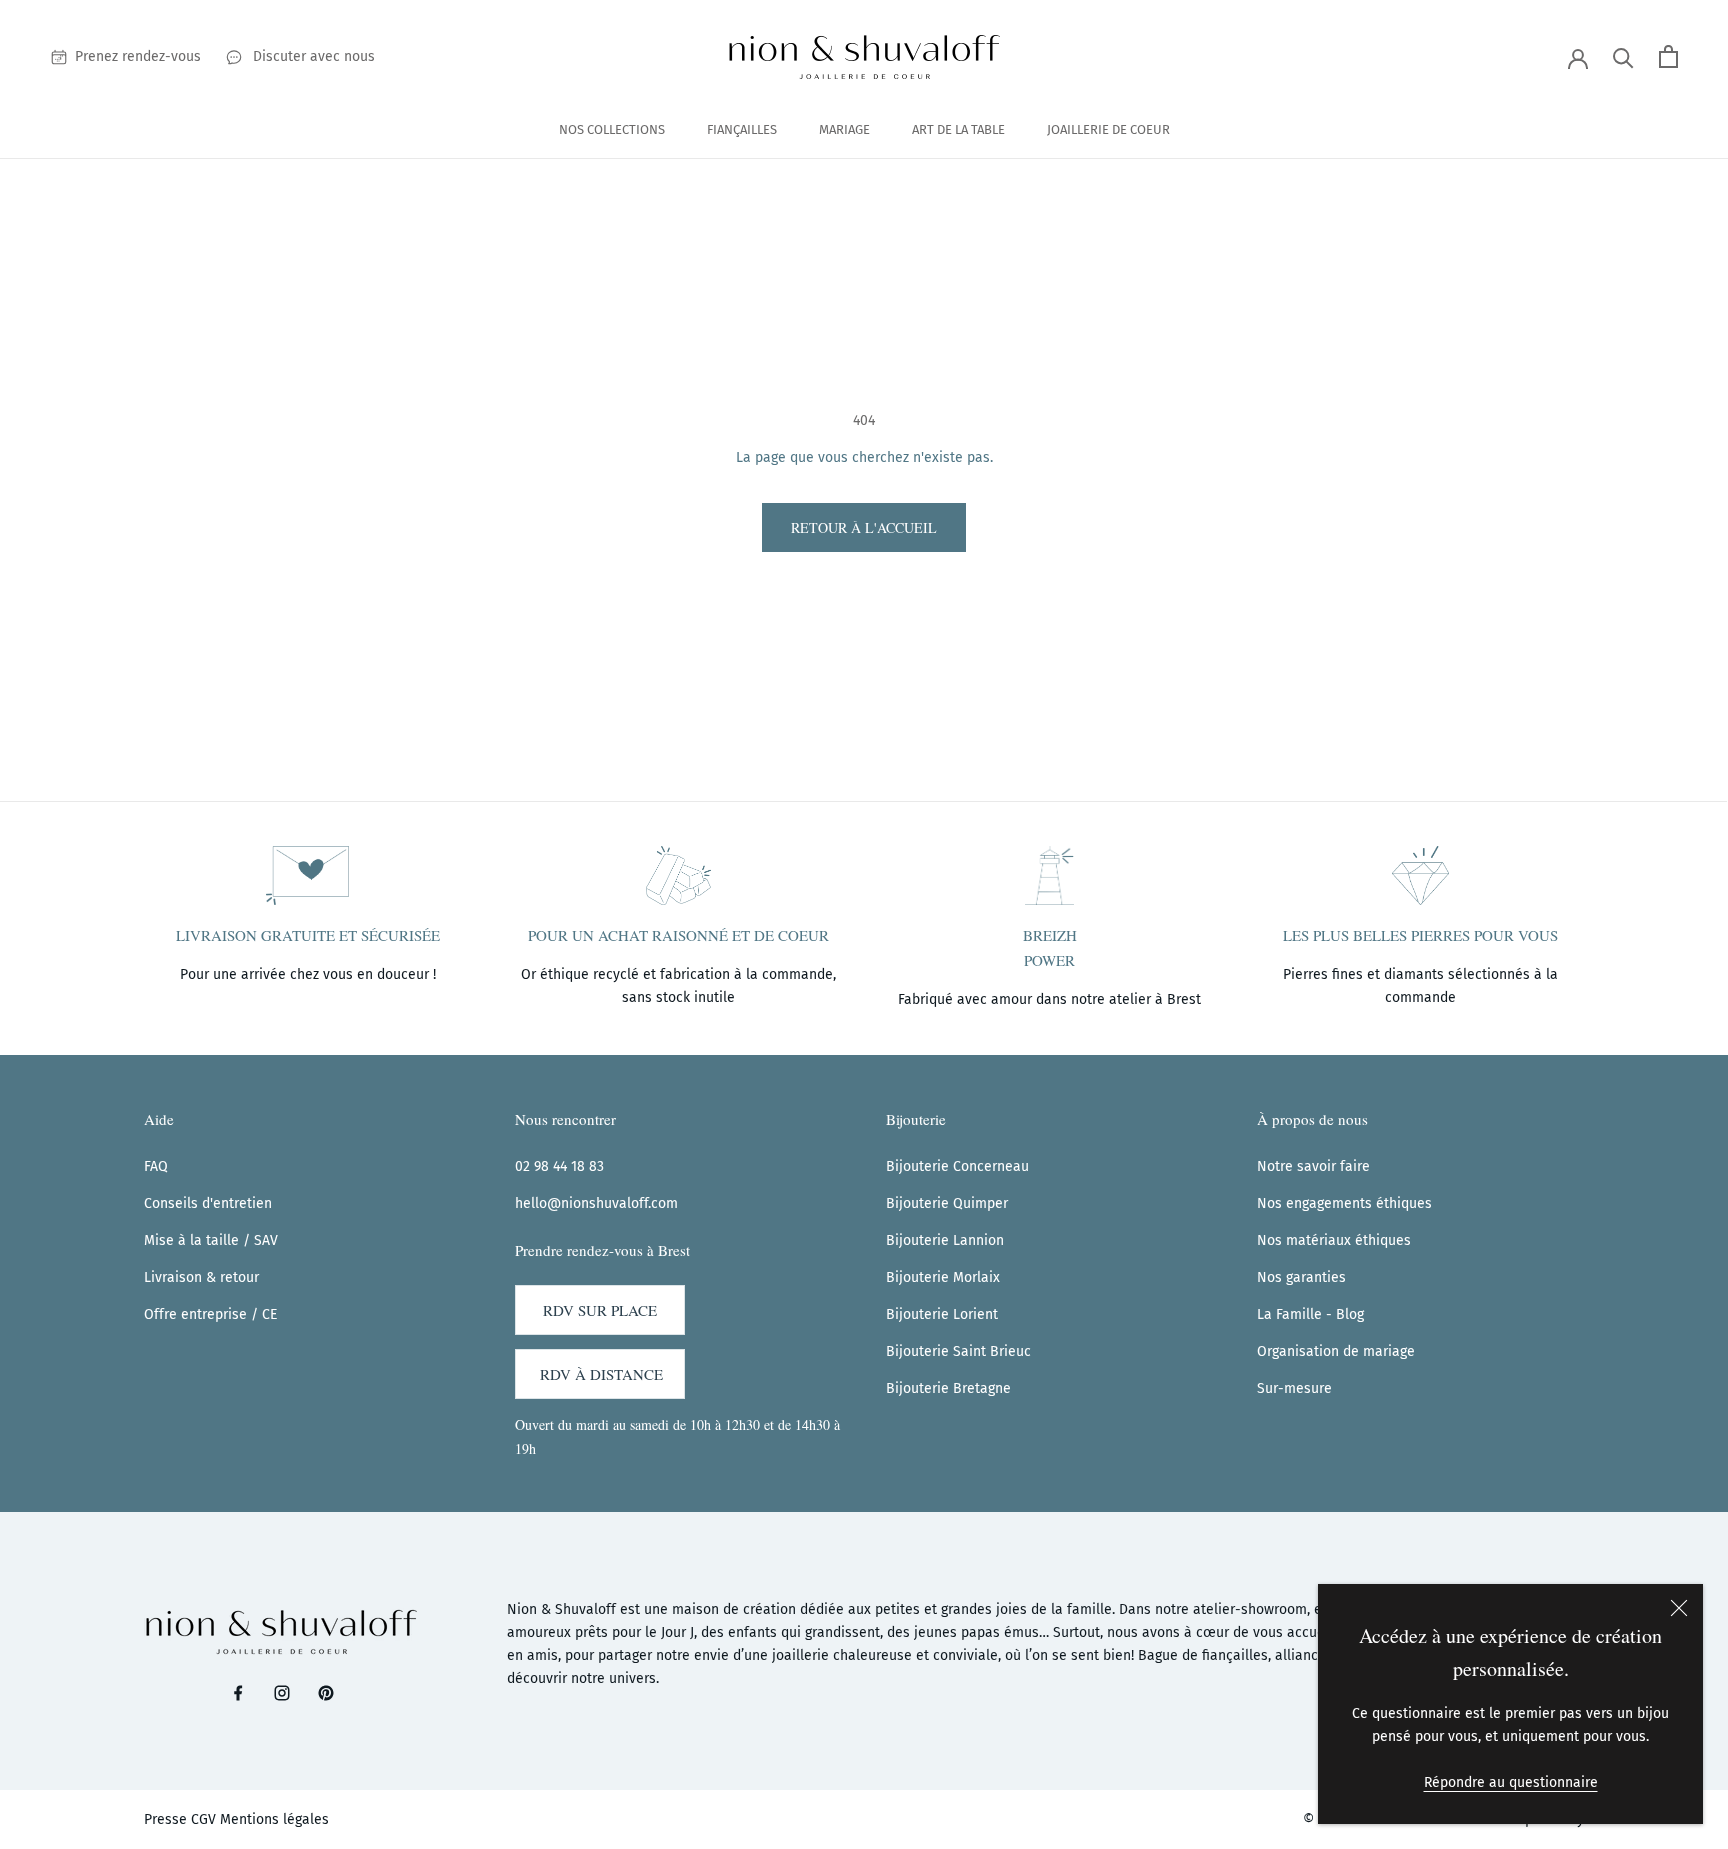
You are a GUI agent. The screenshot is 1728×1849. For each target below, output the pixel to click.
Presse (165, 1819)
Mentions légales (274, 1819)
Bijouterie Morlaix (943, 1277)
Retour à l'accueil (864, 527)
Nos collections (612, 129)
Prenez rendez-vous (138, 56)
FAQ (156, 1166)
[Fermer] (1679, 1608)
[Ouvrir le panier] (1668, 56)
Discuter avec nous (314, 56)
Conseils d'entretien (208, 1203)
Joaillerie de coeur (1108, 129)
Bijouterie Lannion (945, 1240)
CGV (203, 1819)
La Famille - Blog (1310, 1314)
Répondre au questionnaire (1511, 1782)
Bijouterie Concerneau (957, 1166)
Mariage (844, 129)
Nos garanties (1301, 1277)
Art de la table (958, 129)
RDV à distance (601, 1374)
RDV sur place (600, 1310)
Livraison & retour (201, 1277)
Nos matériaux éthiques (1334, 1240)
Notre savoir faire (1313, 1166)
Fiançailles (742, 129)
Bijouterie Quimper (947, 1203)
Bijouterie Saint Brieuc (958, 1351)
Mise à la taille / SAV (211, 1240)
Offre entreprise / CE (210, 1314)
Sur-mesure (1294, 1388)
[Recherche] (1623, 56)
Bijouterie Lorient (942, 1314)
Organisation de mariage (1336, 1351)
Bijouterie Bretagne (948, 1388)
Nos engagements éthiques (1344, 1203)
